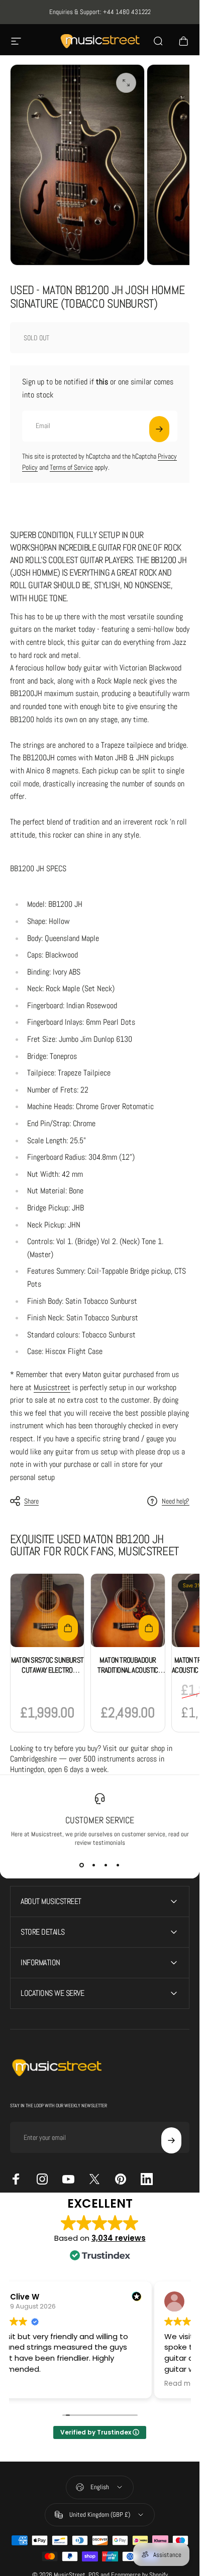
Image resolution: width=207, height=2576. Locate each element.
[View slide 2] (94, 1865)
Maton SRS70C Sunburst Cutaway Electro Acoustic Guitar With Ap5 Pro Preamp (47, 1675)
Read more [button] (183, 2384)
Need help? (176, 1501)
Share (31, 1501)
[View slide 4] (118, 1865)
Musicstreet (52, 1387)
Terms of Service (71, 467)
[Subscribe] (159, 429)
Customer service (100, 1820)
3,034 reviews (119, 2238)
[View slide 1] (82, 1865)
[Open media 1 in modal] (126, 83)
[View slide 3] (106, 1865)
